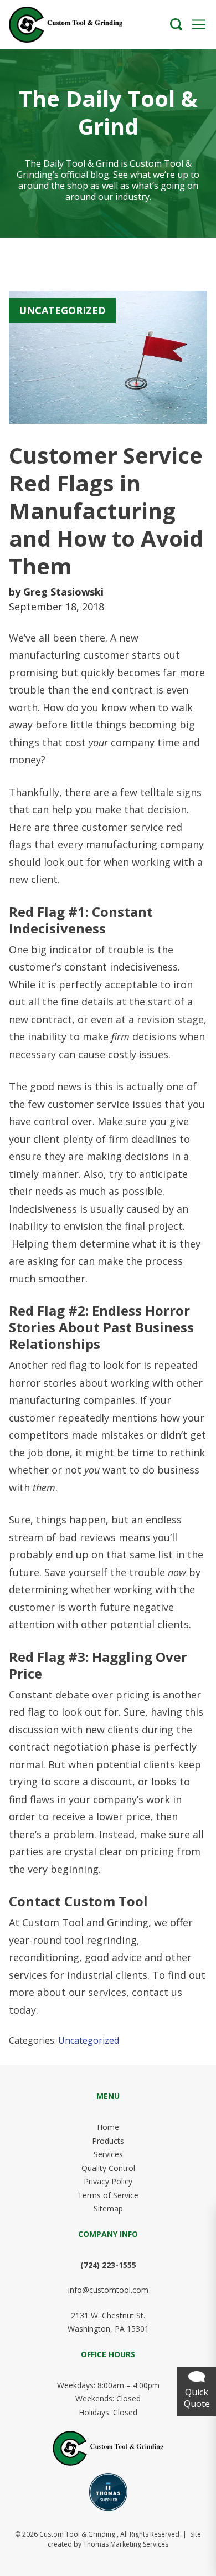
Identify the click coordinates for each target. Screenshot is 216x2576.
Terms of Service (108, 2195)
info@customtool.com (108, 2290)
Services (108, 2154)
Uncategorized (89, 2040)
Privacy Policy (108, 2181)
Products (108, 2141)
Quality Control (108, 2168)
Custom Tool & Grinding (77, 2534)
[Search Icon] (176, 24)
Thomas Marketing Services (126, 2544)
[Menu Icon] (199, 24)
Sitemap (108, 2208)
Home (108, 2127)
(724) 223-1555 (108, 2265)
